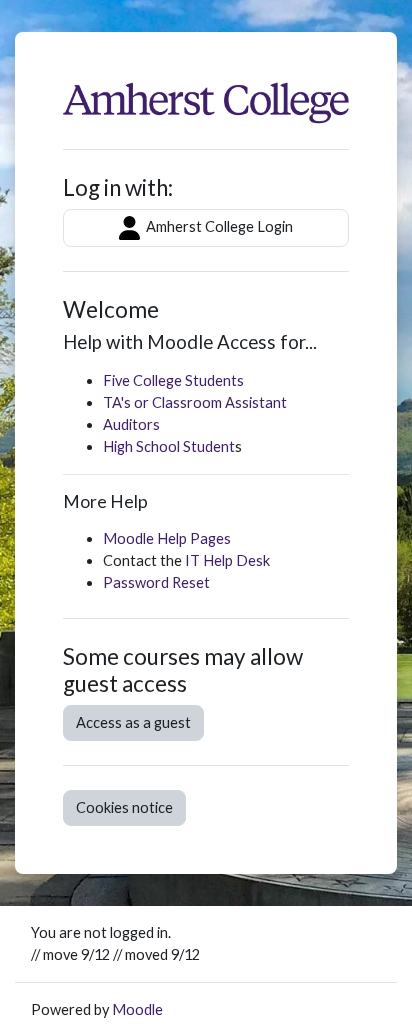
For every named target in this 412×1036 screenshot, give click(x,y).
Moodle (137, 1009)
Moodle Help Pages (167, 538)
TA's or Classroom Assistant (195, 402)
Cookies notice (124, 807)
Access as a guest (133, 722)
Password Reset (156, 582)
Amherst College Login (218, 226)
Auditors (131, 424)
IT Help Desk (227, 560)
